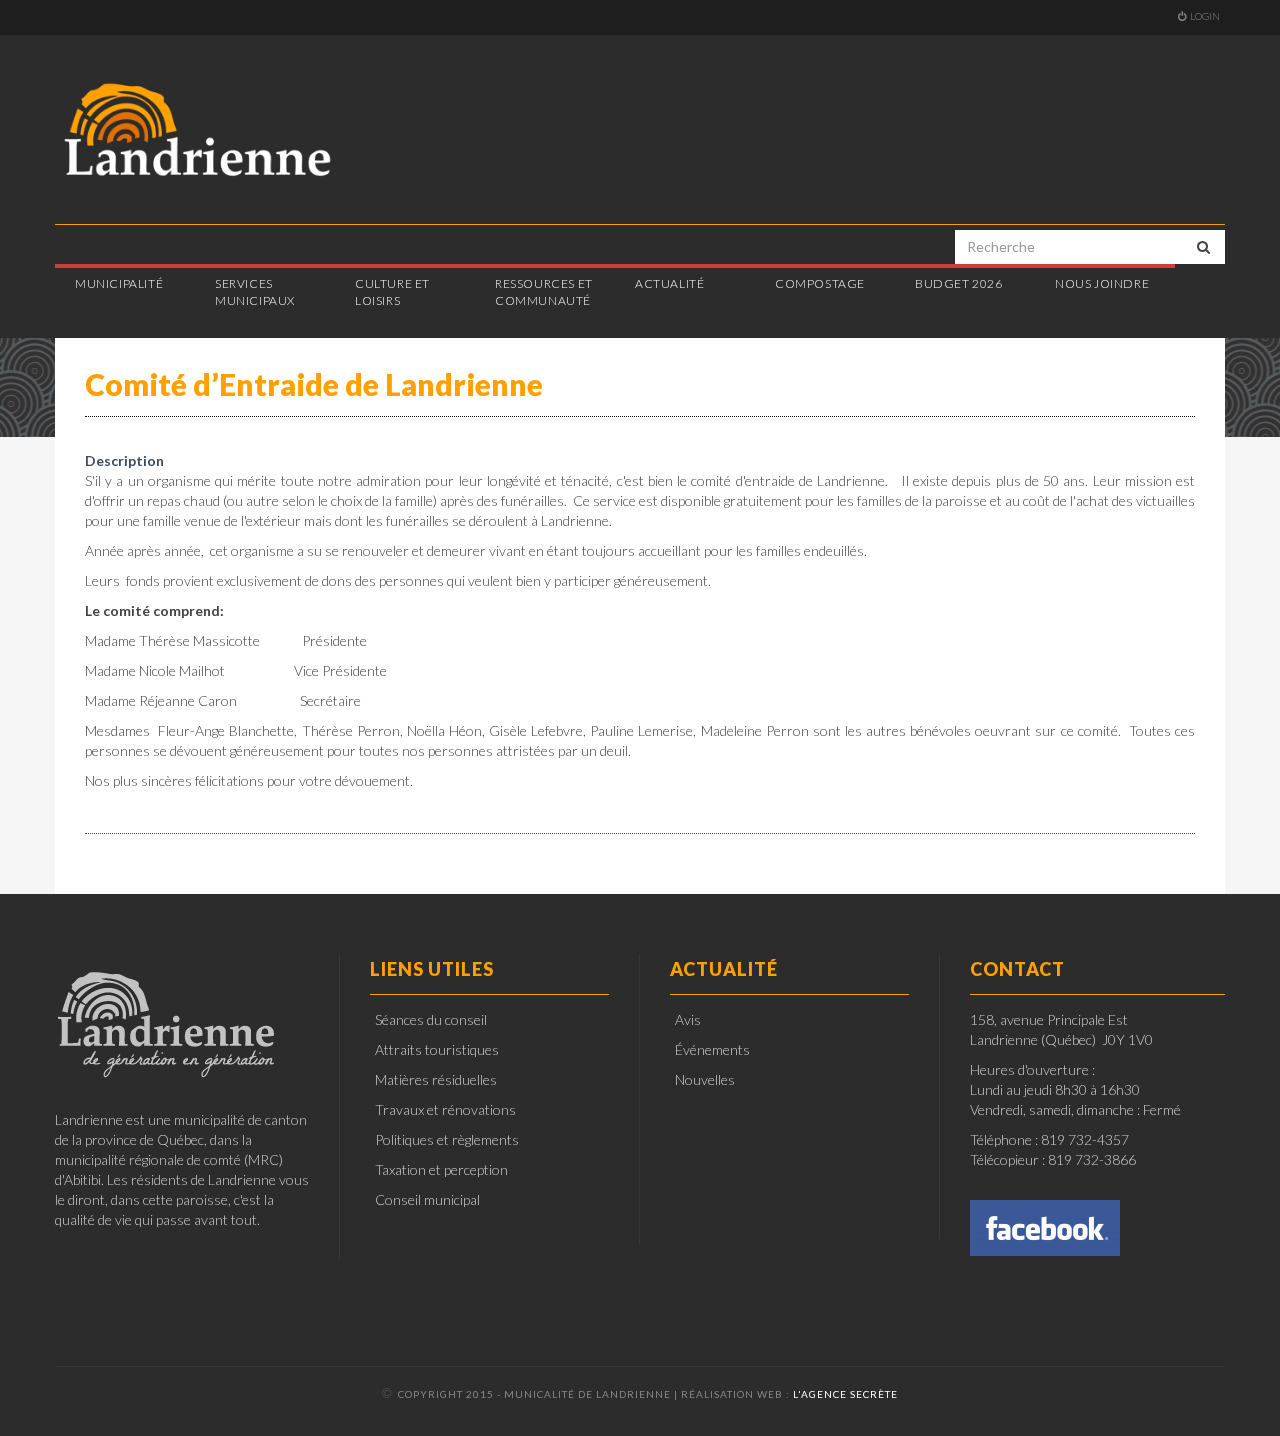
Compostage (820, 283)
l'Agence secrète (845, 1394)
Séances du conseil (431, 1019)
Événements (712, 1049)
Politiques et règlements (447, 1139)
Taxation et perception (441, 1169)
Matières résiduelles (436, 1079)
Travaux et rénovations (445, 1109)
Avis (688, 1019)
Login (1205, 16)
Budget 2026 (959, 283)
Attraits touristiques (437, 1049)
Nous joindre (1102, 283)
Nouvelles (705, 1079)
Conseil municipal (427, 1199)
